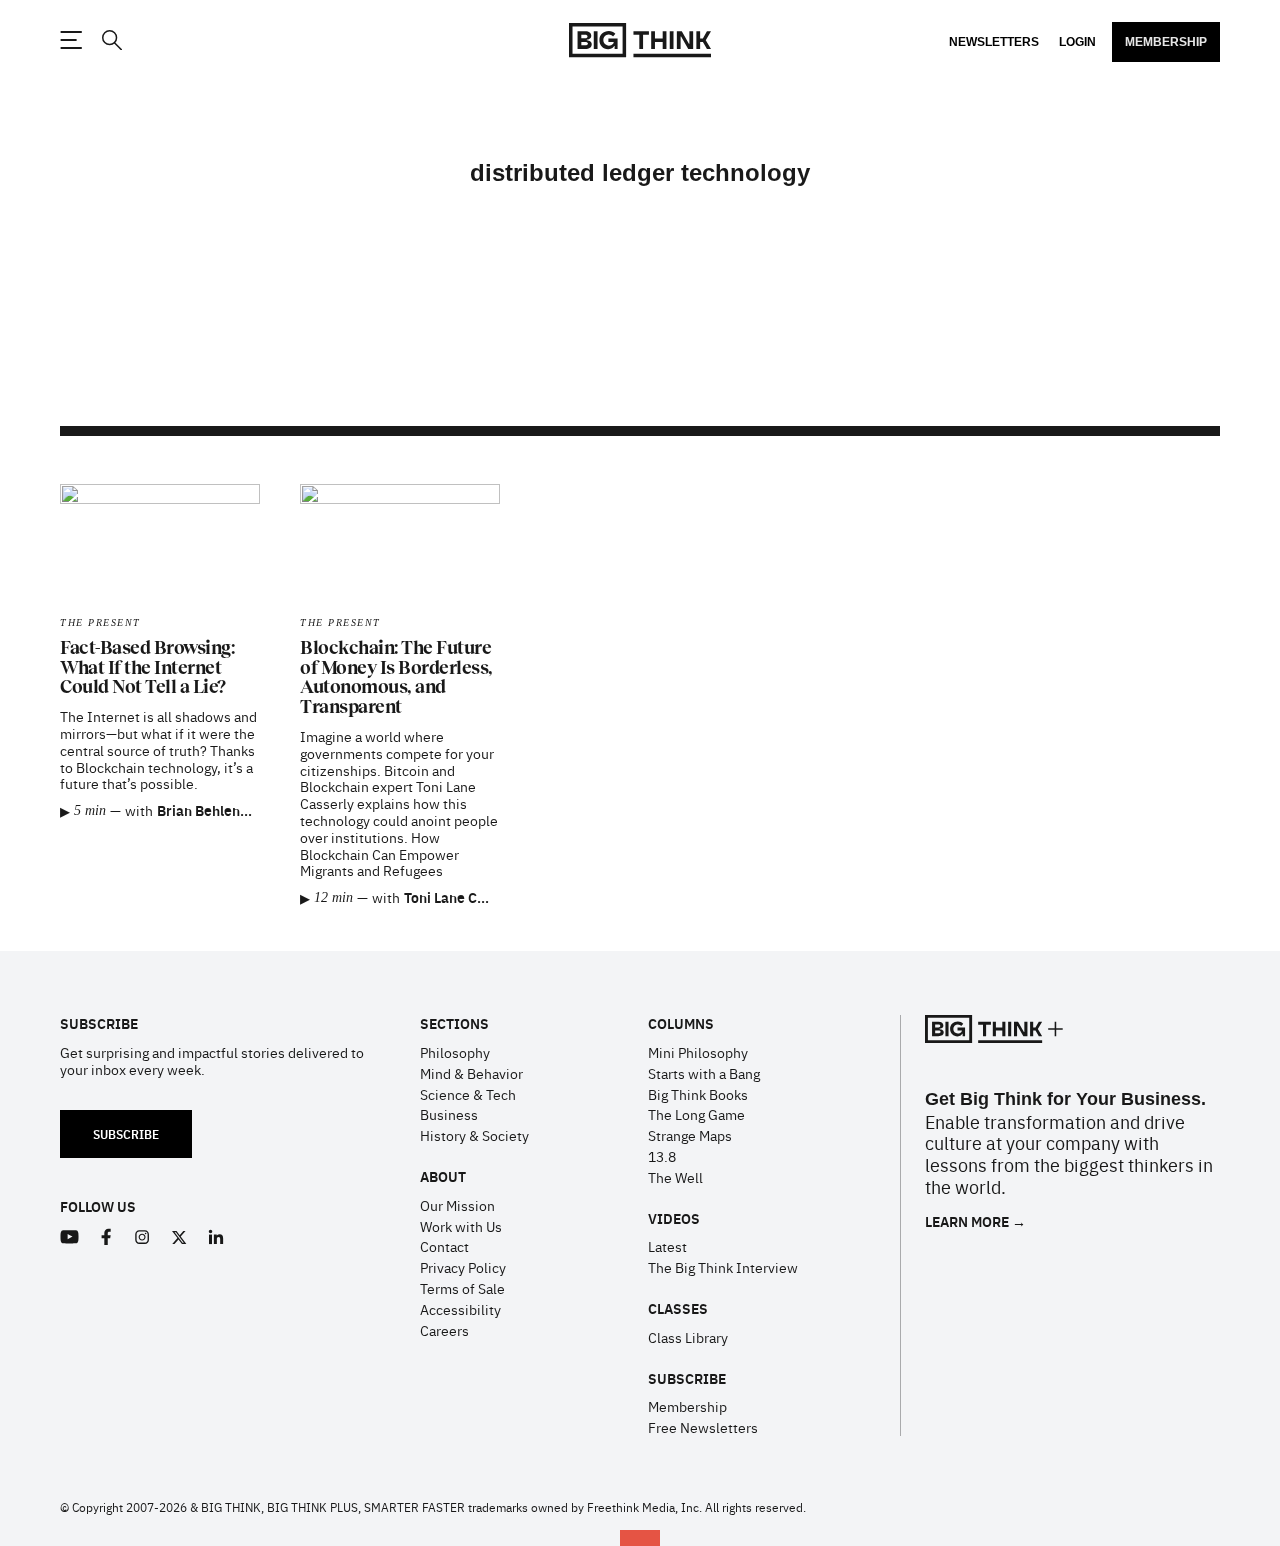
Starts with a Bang (704, 1073)
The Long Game (696, 1114)
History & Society (474, 1135)
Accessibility (460, 1309)
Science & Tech (468, 1094)
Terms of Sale (462, 1288)
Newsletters (994, 42)
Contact (444, 1246)
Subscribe (126, 1133)
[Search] (111, 40)
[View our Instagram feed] (142, 1237)
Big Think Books (698, 1094)
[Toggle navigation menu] (71, 40)
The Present (100, 622)
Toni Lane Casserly (464, 897)
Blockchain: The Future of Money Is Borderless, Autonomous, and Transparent (396, 677)
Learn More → (975, 1221)
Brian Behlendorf (212, 810)
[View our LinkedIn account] (216, 1237)
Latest (667, 1246)
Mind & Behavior (471, 1073)
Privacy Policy (463, 1267)
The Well (675, 1177)
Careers (444, 1330)
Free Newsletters (703, 1427)
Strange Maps (690, 1135)
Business (449, 1114)
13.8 (662, 1156)
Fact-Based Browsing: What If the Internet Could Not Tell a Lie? (147, 668)
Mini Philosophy (698, 1052)
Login (1077, 42)
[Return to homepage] (640, 40)
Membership (1166, 42)
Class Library (688, 1337)
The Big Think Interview (723, 1267)
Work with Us (461, 1226)
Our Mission (457, 1205)
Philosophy (455, 1052)
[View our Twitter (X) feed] (179, 1237)
